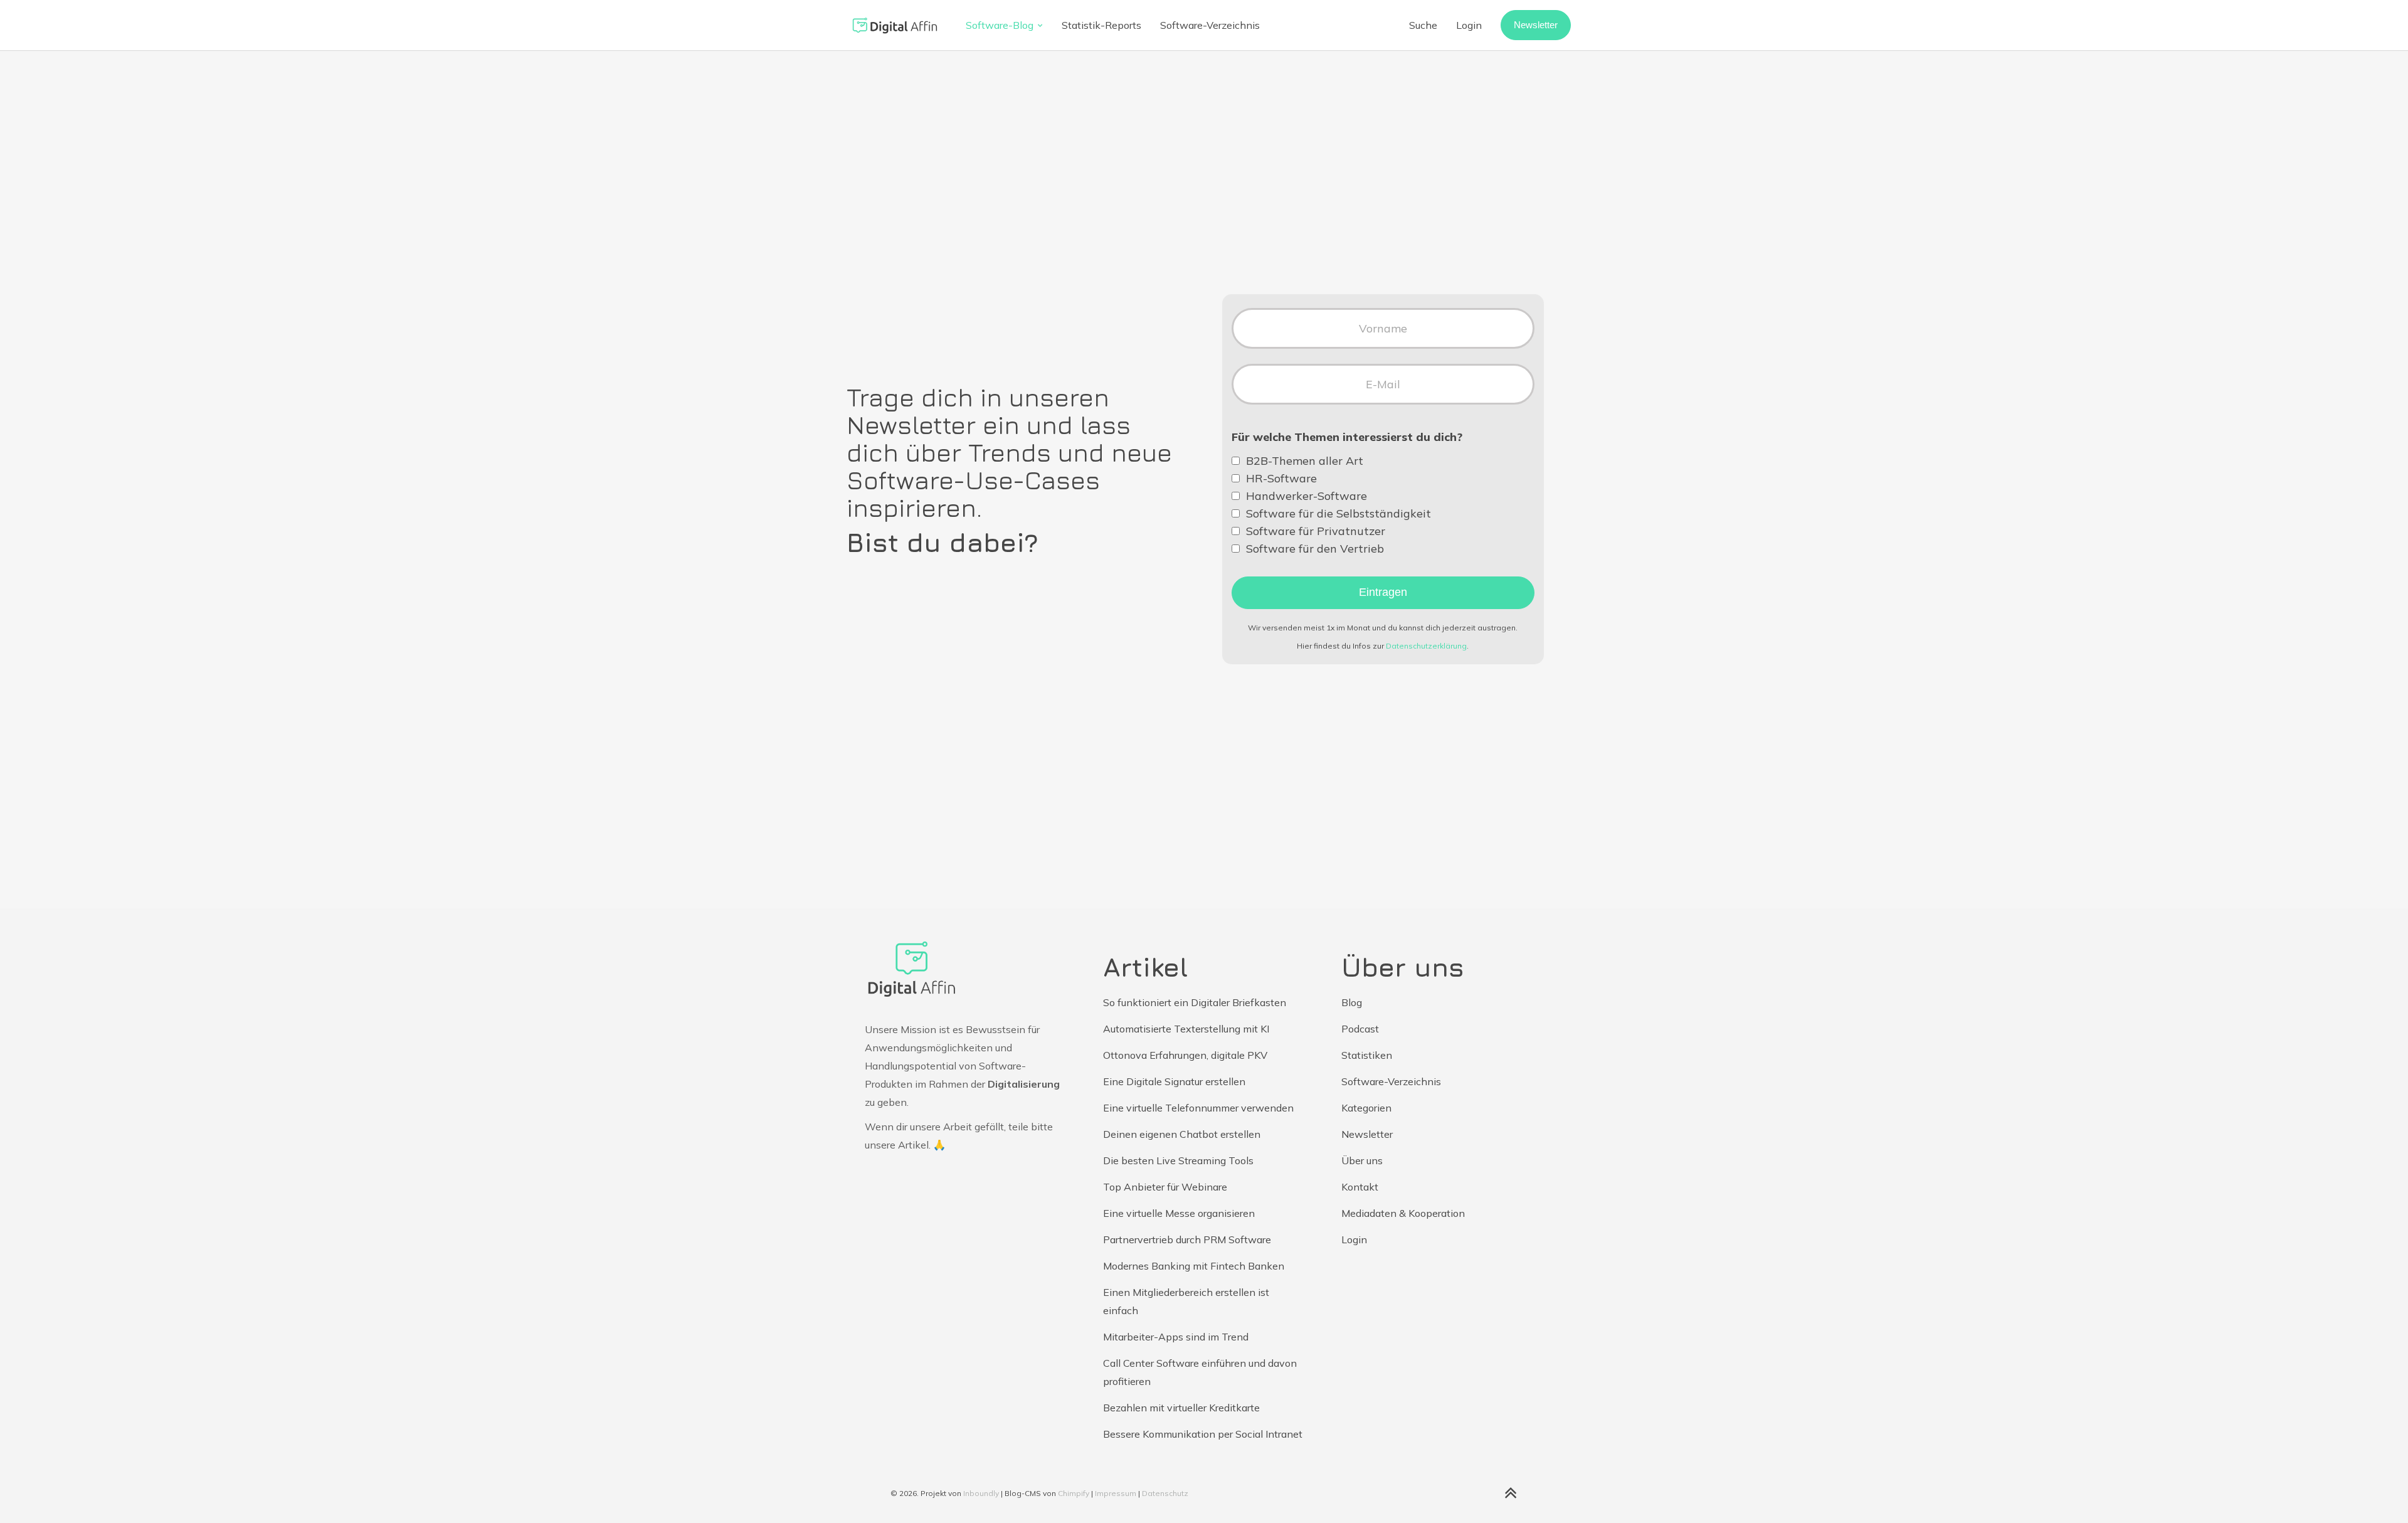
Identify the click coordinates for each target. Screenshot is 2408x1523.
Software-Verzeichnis (1210, 25)
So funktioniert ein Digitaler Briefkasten (1195, 1002)
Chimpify (1074, 1493)
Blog (1352, 1002)
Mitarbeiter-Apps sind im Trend (1176, 1337)
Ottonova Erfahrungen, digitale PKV (1185, 1055)
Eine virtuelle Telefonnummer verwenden (1198, 1108)
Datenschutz (1165, 1493)
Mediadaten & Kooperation (1403, 1213)
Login (1469, 25)
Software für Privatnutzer (1316, 531)
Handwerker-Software (1307, 496)
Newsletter (1536, 25)
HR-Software (1281, 479)
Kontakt (1360, 1187)
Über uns (1362, 1160)
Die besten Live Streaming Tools (1178, 1160)
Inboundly (981, 1493)
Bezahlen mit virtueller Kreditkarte (1181, 1408)
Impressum (1116, 1493)
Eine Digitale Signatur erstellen (1174, 1081)
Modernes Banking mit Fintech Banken (1194, 1266)
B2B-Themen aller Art (1305, 461)
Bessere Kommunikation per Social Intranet (1203, 1434)
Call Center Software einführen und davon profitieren (1200, 1372)
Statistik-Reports (1101, 25)
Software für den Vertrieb (1315, 549)
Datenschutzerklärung (1426, 646)
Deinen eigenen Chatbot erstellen (1182, 1134)
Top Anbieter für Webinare (1165, 1187)
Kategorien (1366, 1108)
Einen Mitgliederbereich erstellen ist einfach (1186, 1301)
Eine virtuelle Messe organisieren (1179, 1213)
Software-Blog (1000, 25)
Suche (1423, 25)
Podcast (1360, 1029)
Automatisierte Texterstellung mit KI (1186, 1029)
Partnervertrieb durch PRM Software (1187, 1239)
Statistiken (1367, 1055)
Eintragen (1383, 592)
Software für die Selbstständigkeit (1339, 514)
